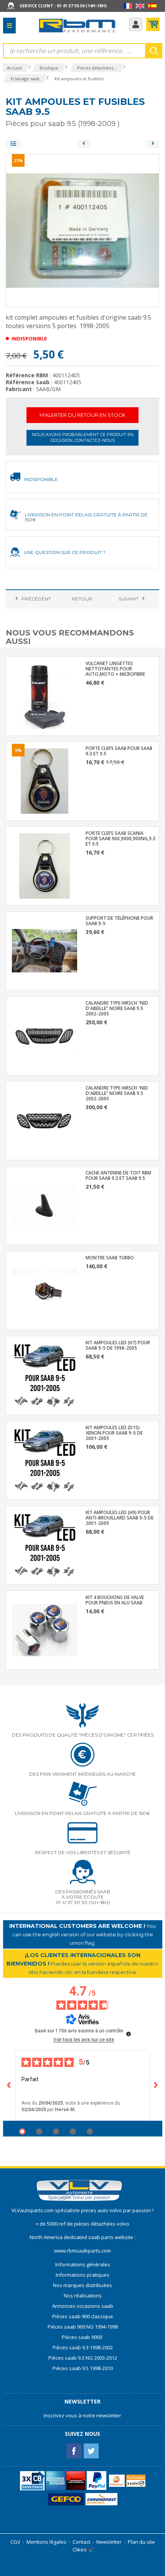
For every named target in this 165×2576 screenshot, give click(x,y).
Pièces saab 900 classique (83, 2316)
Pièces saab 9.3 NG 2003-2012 (83, 2358)
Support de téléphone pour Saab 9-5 (119, 921)
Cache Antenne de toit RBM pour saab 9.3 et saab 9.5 (118, 1176)
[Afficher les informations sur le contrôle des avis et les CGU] (129, 2034)
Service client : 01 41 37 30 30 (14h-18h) (63, 6)
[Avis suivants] (156, 2085)
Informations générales (83, 2264)
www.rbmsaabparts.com (82, 2251)
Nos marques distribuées (82, 2285)
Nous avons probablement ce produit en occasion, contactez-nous (83, 437)
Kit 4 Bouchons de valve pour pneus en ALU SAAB (115, 1600)
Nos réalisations (83, 2296)
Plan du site (141, 2542)
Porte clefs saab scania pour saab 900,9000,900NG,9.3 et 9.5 (120, 839)
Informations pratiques (82, 2275)
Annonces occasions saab (83, 2306)
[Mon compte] (136, 24)
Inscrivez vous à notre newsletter (82, 2415)
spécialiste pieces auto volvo (89, 2210)
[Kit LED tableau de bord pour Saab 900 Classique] (153, 144)
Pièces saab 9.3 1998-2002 (83, 2347)
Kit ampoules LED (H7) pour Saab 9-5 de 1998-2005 (118, 1345)
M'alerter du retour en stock (82, 415)
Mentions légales (46, 2542)
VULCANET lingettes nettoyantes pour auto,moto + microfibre (115, 669)
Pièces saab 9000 (82, 2337)
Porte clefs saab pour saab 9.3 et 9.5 (119, 751)
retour (82, 599)
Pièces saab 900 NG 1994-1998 (83, 2327)
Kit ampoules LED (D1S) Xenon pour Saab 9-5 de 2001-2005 (114, 1433)
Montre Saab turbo (110, 1258)
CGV (15, 2542)
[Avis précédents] (9, 2085)
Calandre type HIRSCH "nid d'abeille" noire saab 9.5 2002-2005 (117, 1009)
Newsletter (109, 2542)
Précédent (36, 599)
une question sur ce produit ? (65, 552)
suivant (129, 599)
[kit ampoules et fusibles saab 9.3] (84, 144)
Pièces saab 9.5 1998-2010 (83, 2368)
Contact (81, 2542)
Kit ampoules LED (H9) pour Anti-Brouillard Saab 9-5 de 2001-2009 (120, 1518)
